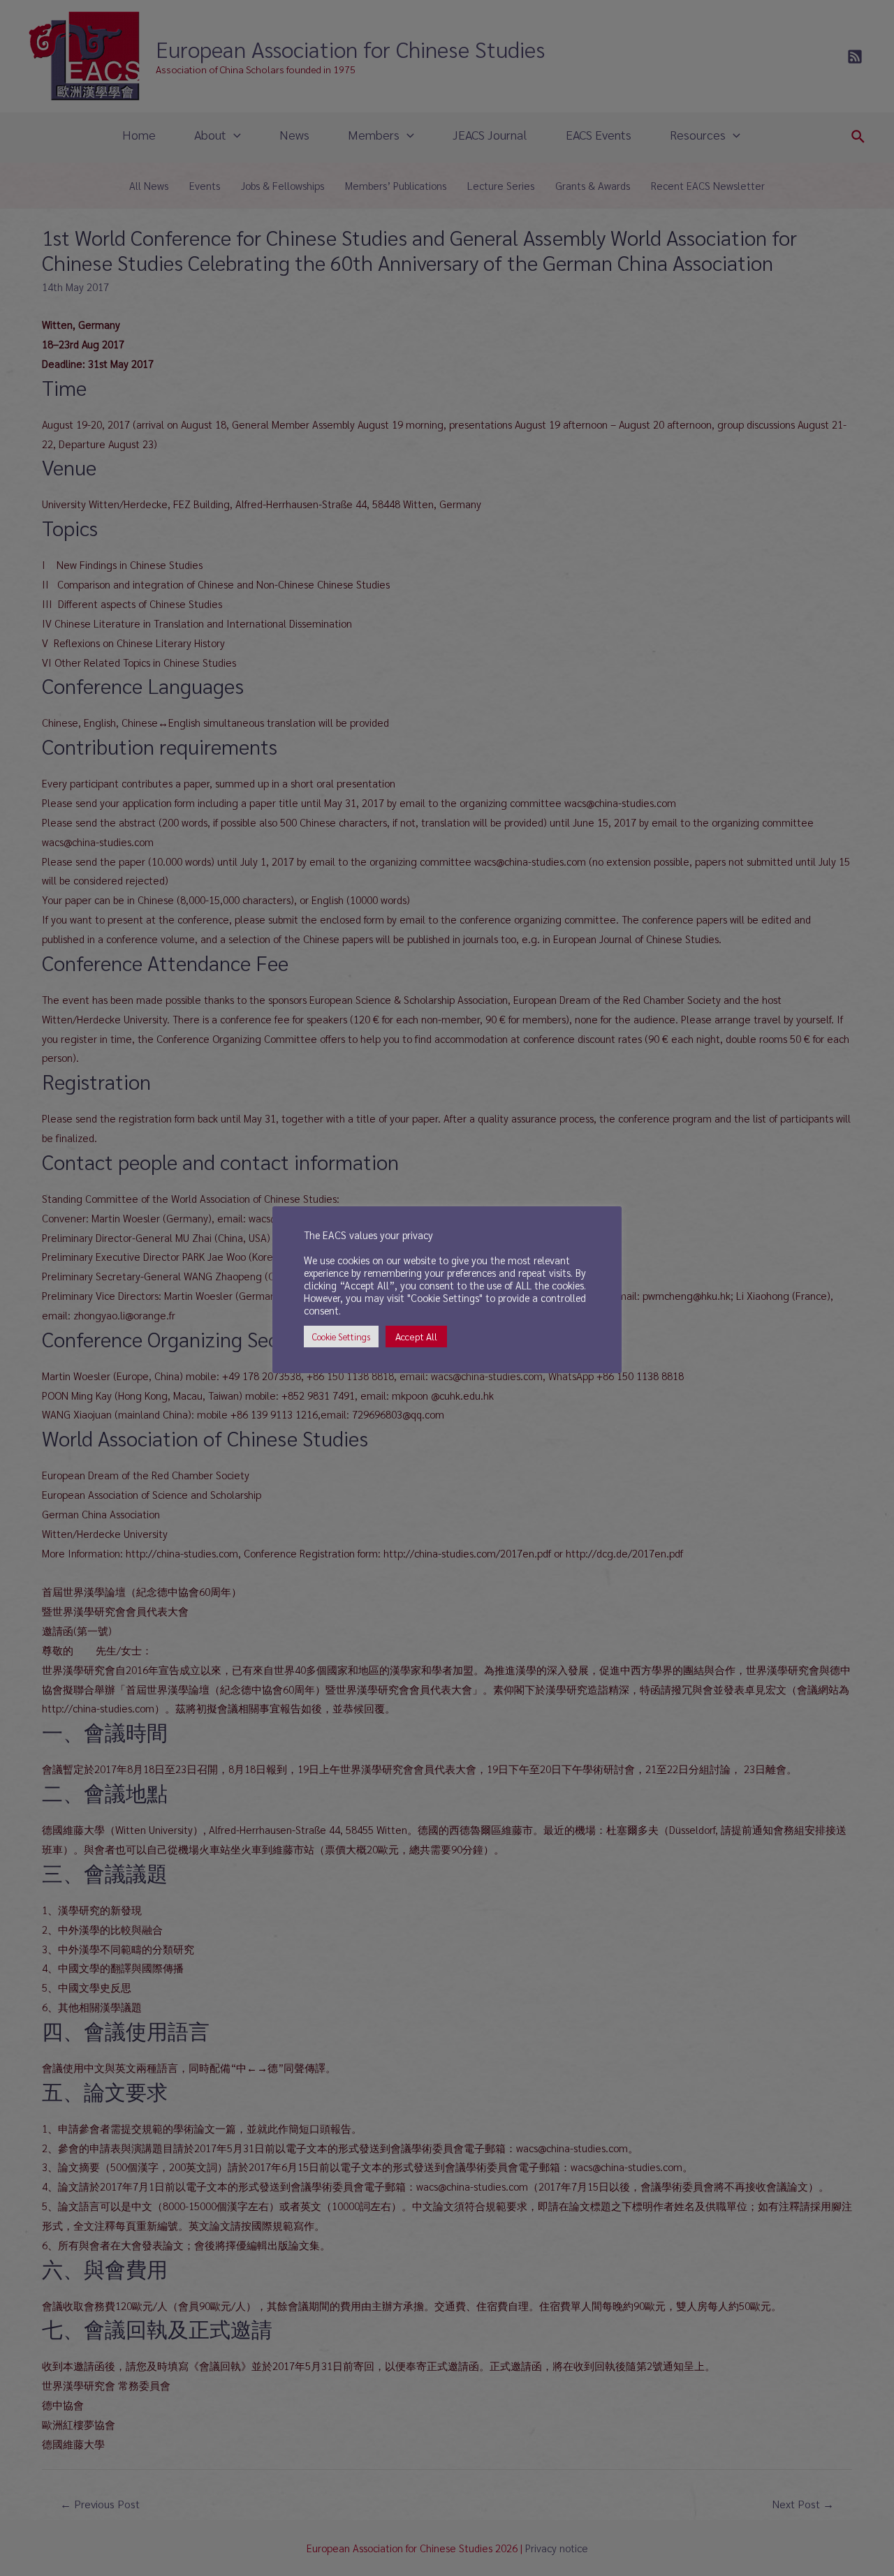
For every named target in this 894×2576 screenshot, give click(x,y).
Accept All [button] (416, 1336)
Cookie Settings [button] (341, 1337)
